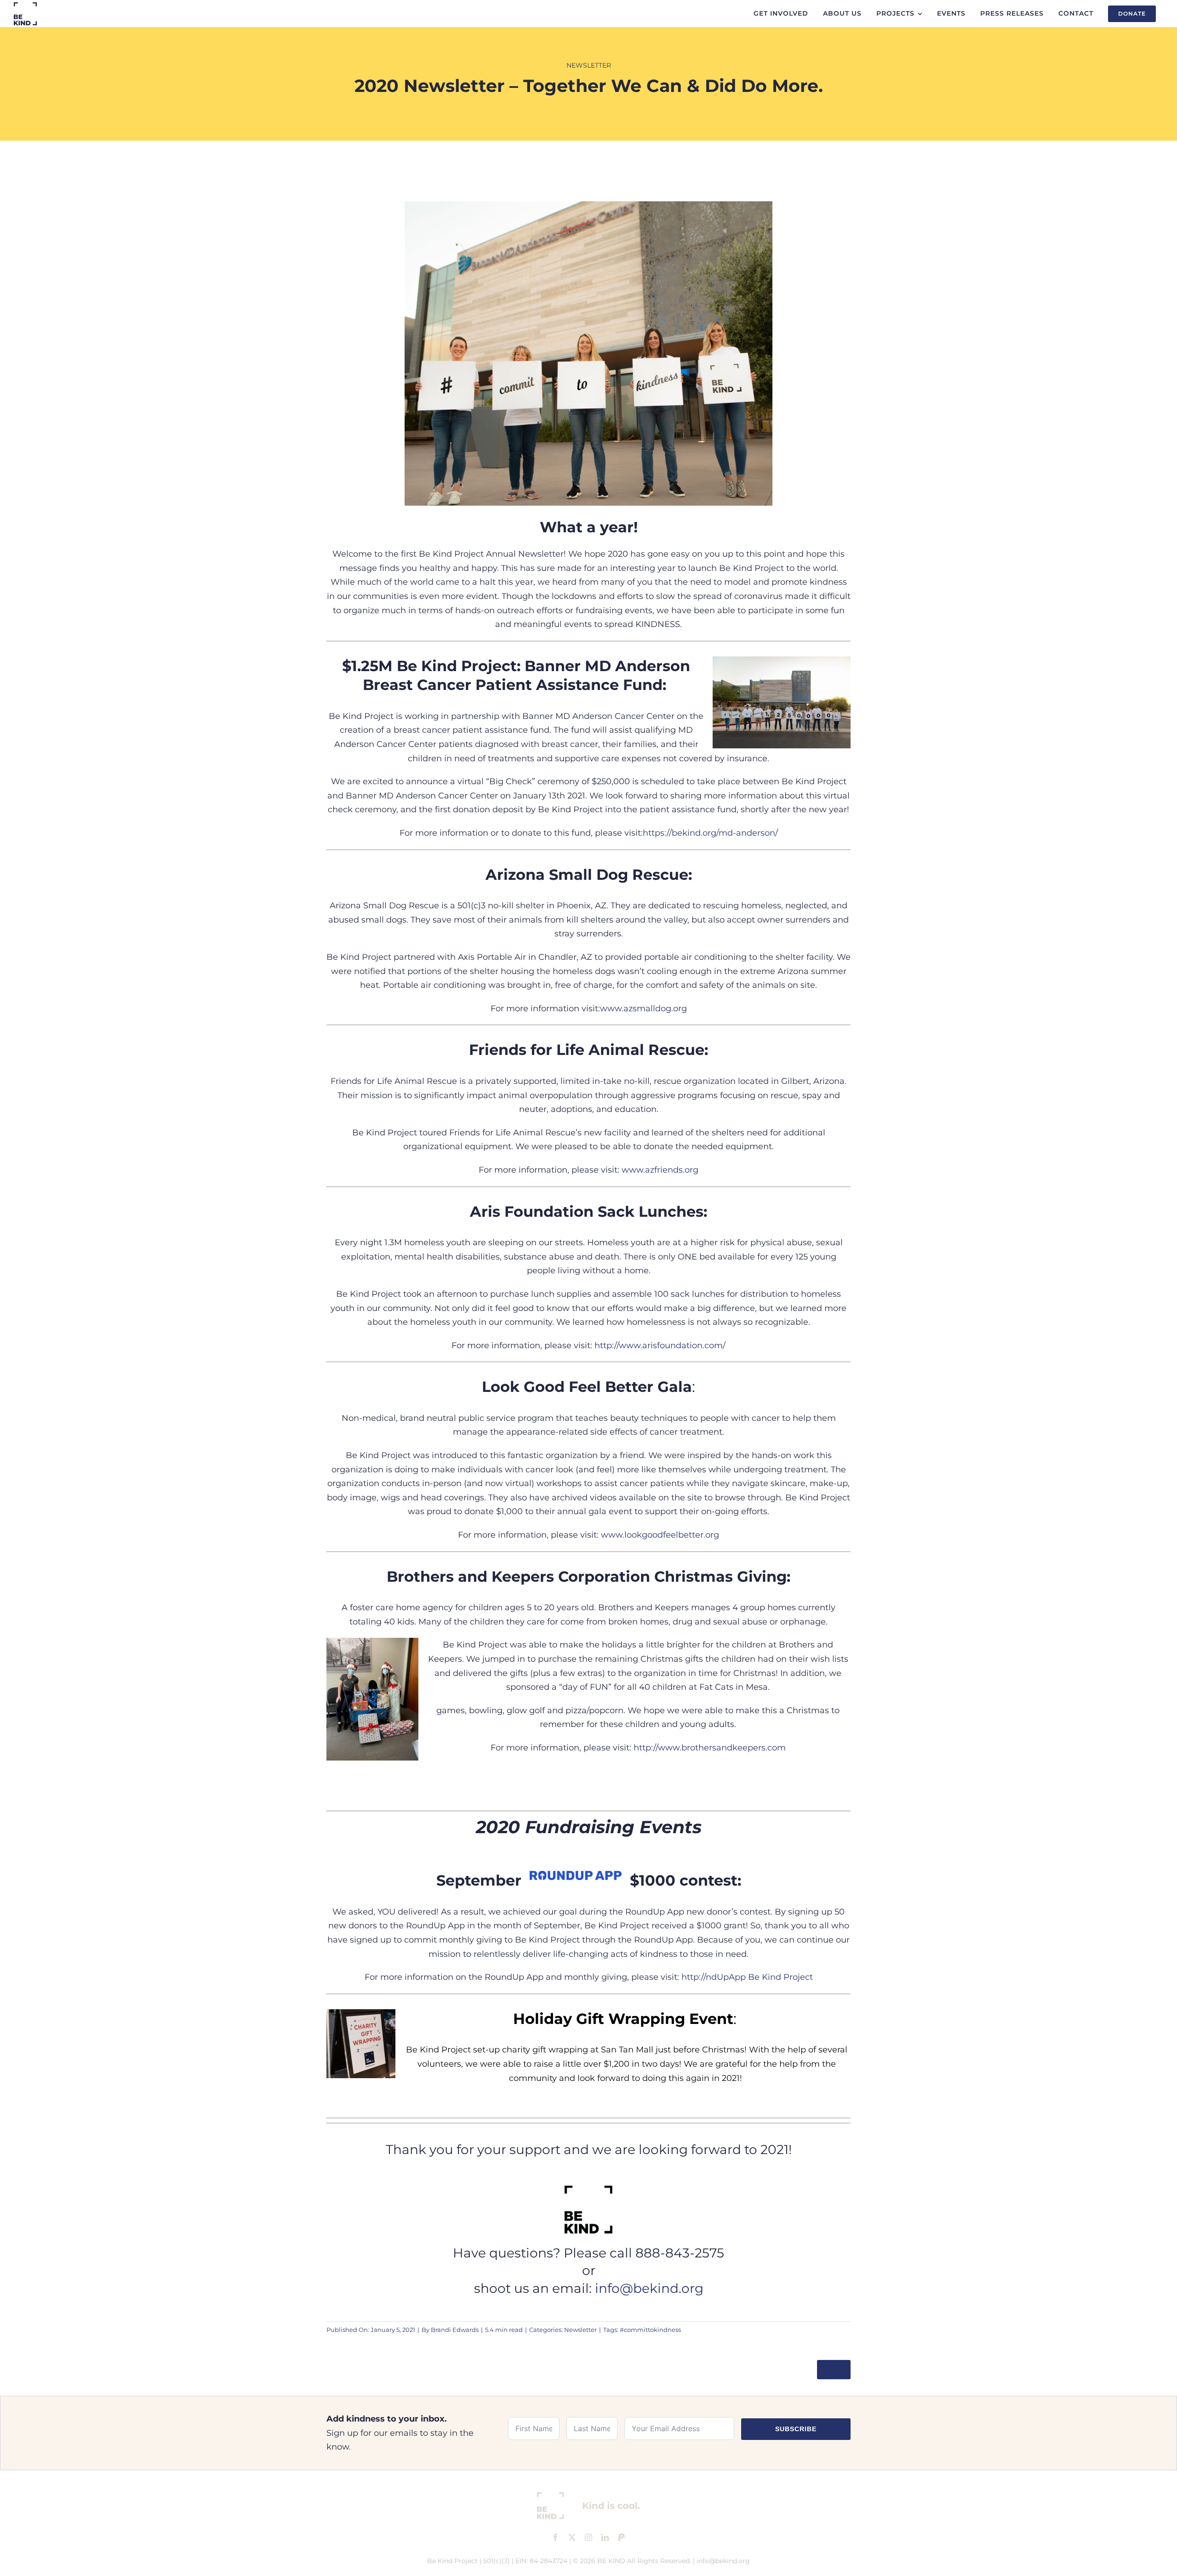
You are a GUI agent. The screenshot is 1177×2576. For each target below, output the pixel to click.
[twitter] (572, 2537)
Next (834, 2369)
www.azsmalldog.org (643, 1009)
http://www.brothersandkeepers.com (710, 1748)
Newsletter (589, 65)
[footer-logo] (588, 2496)
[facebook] (555, 2537)
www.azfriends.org (660, 1170)
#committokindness (650, 2330)
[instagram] (588, 2537)
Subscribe (796, 2429)
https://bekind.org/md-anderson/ (710, 833)
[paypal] (622, 2537)
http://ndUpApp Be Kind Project (747, 1977)
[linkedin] (605, 2537)
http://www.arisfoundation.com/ (660, 1345)
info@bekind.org (649, 2288)
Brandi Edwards (455, 2330)
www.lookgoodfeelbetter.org (660, 1535)
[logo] (25, 6)
